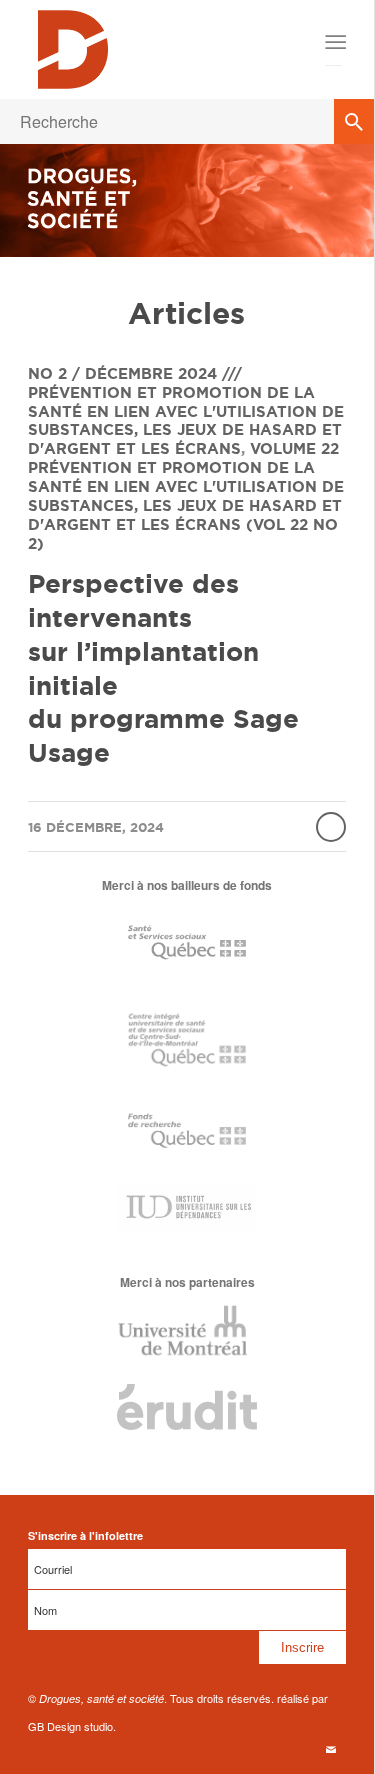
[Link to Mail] (331, 1749)
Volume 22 (294, 448)
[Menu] (334, 42)
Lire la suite (331, 827)
